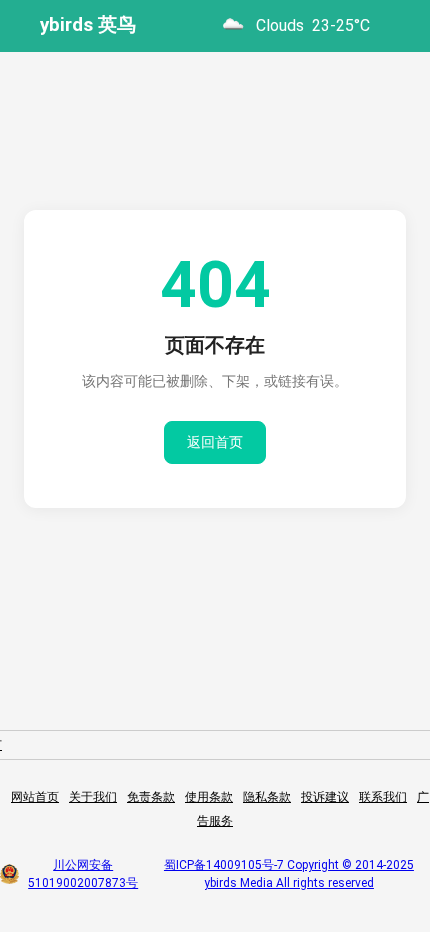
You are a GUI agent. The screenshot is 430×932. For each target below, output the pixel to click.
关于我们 (93, 797)
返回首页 (215, 442)
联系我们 (383, 797)
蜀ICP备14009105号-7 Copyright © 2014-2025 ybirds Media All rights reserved (289, 874)
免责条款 (151, 797)
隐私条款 (267, 797)
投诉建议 (325, 797)
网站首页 (35, 797)
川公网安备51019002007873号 (83, 874)
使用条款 (209, 797)
